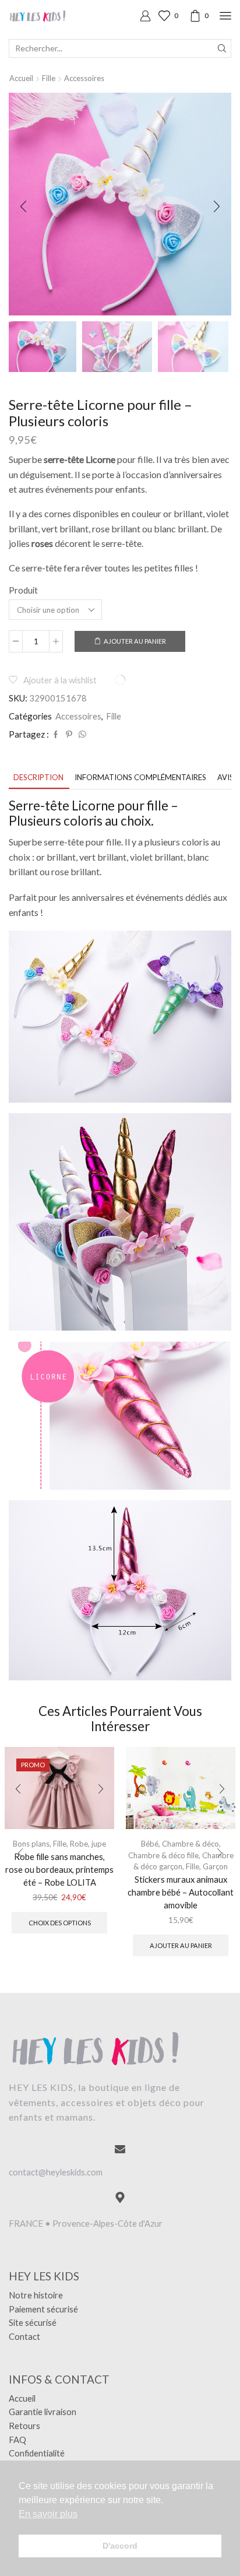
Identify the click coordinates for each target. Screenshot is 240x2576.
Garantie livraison (43, 2412)
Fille (49, 78)
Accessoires (84, 78)
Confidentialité (37, 2453)
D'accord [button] (120, 2546)
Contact (24, 2336)
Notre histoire (36, 2295)
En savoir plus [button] (48, 2514)
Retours (24, 2426)
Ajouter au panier (135, 641)
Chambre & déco (190, 1844)
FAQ (17, 2440)
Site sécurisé (33, 2322)
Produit (23, 590)
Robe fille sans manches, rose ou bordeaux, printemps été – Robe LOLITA (59, 1869)
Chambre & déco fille (163, 1855)
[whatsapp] (81, 735)
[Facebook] (56, 735)
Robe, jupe (88, 1844)
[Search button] (222, 48)
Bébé (150, 1844)
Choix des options (60, 1923)
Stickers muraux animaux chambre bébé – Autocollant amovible (181, 1892)
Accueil (21, 78)
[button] (23, 207)
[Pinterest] (69, 735)
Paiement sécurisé (43, 2309)
